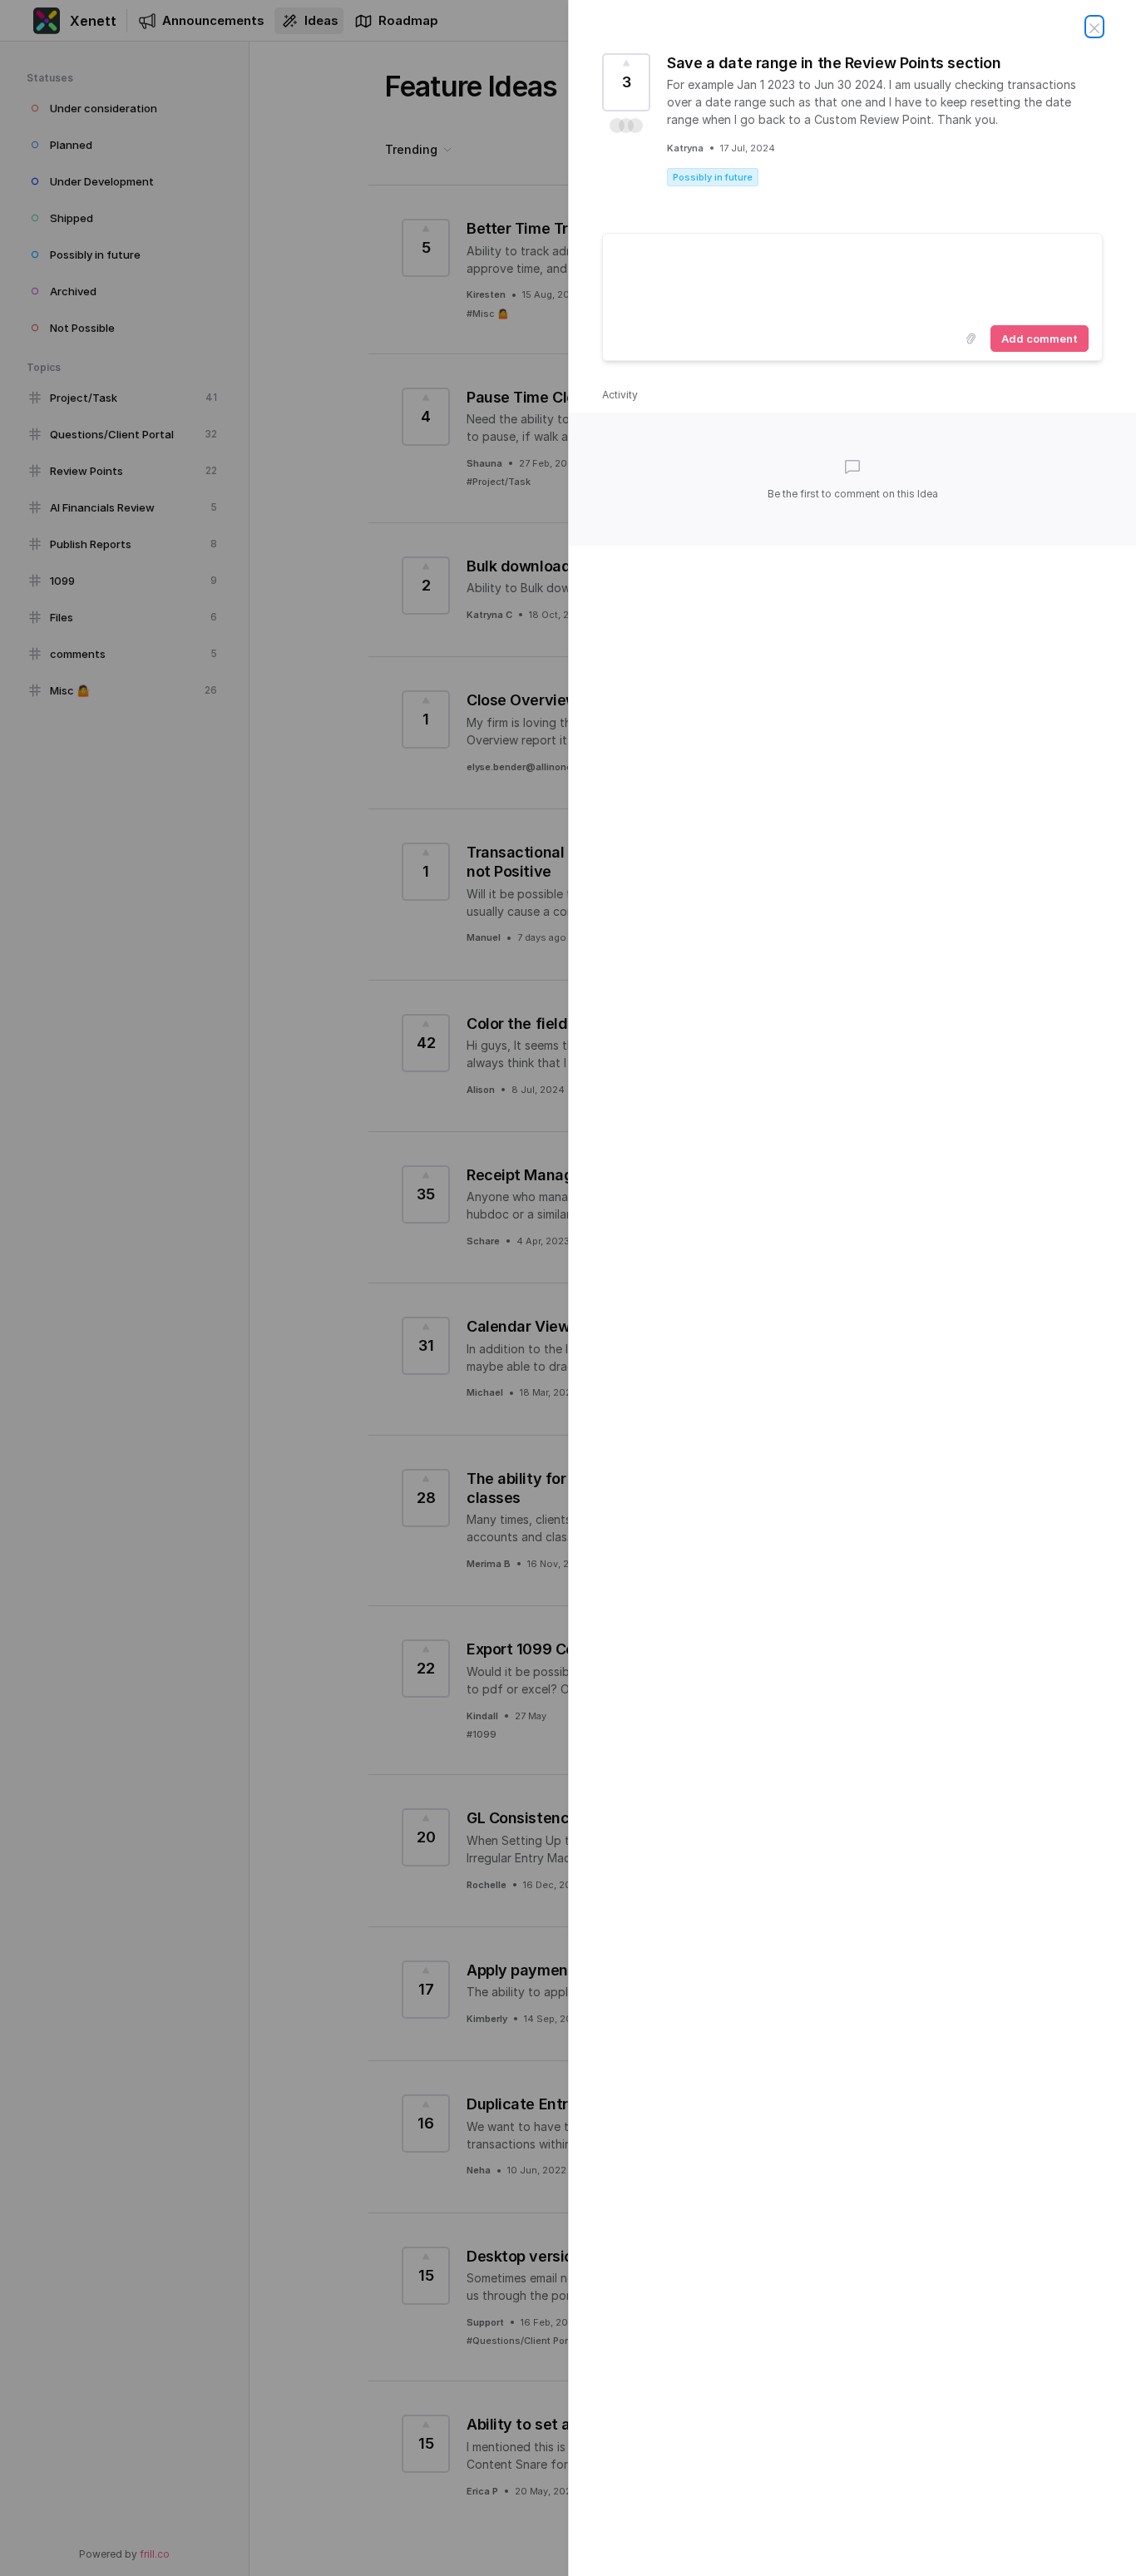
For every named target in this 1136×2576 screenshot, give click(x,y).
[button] (626, 126)
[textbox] (852, 276)
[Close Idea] (1094, 27)
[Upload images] (971, 339)
